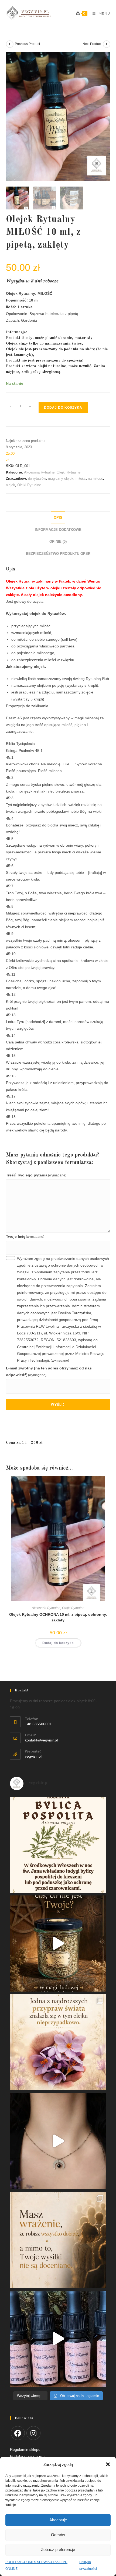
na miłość (95, 479)
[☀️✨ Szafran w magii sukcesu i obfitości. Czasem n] (58, 2042)
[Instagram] (33, 2433)
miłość (81, 479)
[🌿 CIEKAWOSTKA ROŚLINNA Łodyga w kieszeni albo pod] (58, 1845)
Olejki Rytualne (69, 472)
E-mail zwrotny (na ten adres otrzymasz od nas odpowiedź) (49, 1371)
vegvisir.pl (33, 1756)
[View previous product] (10, 44)
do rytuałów (37, 479)
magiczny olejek (61, 479)
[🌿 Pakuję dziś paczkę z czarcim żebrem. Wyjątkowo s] (58, 1944)
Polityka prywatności (31, 2553)
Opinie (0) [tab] (58, 542)
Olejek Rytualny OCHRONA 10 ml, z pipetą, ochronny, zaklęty (58, 1617)
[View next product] (107, 44)
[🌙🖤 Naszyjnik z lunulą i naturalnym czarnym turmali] (58, 2141)
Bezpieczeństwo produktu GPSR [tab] (58, 554)
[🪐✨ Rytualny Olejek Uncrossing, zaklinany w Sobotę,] (58, 2339)
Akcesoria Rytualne (39, 472)
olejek (11, 485)
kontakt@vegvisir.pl (41, 1740)
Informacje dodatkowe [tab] (58, 530)
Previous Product (27, 44)
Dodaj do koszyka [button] (58, 1643)
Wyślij (58, 1405)
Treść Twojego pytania (36, 1175)
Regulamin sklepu (25, 2449)
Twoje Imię (25, 1236)
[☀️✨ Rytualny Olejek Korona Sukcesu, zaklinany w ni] (58, 2240)
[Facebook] (18, 2433)
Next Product (92, 44)
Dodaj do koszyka (63, 408)
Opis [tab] (58, 518)
